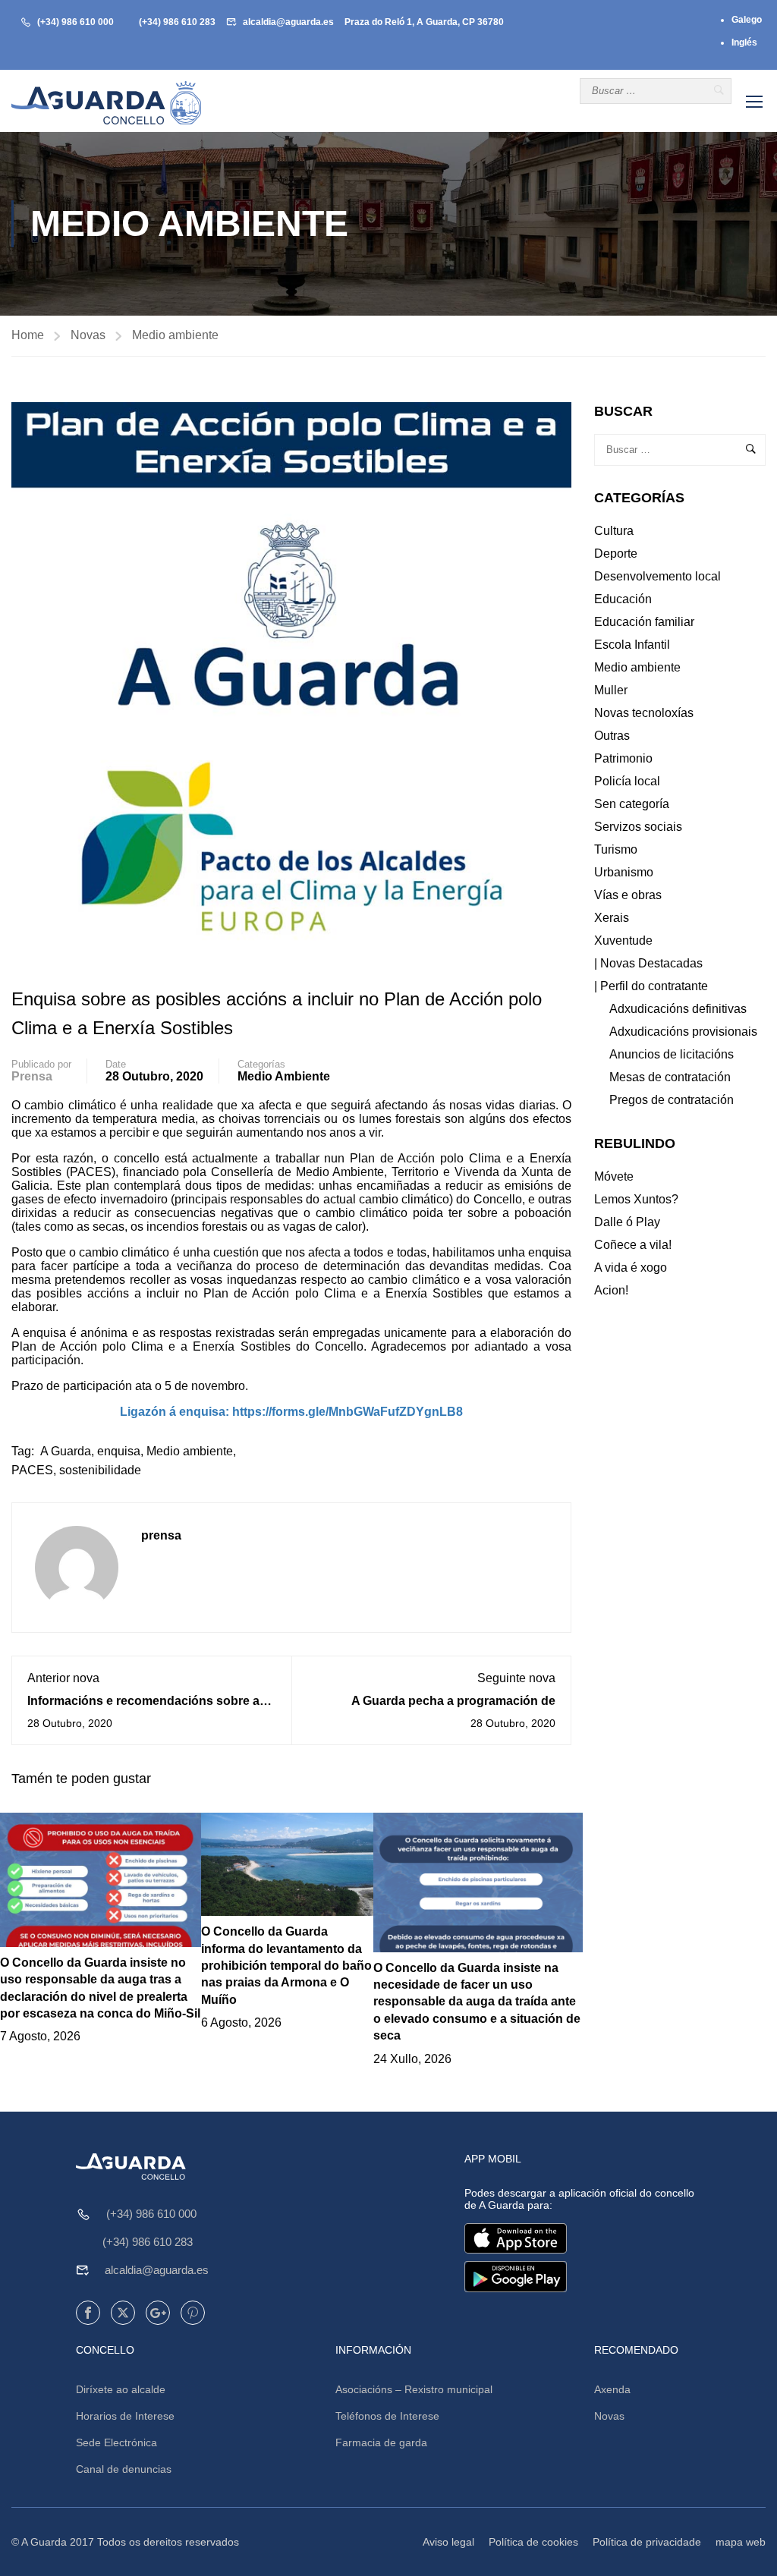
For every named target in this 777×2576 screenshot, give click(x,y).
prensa (32, 1076)
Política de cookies (533, 2542)
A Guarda (66, 1451)
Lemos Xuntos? (636, 1199)
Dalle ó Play (627, 1222)
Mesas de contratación (670, 1077)
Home (28, 335)
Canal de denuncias (124, 2469)
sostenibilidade (100, 1470)
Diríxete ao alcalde (121, 2389)
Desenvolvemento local (657, 576)
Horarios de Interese (125, 2416)
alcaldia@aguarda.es (288, 22)
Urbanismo (624, 872)
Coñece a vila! (633, 1245)
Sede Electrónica (116, 2442)
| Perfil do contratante (651, 986)
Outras (612, 736)
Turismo (616, 849)
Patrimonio (623, 758)
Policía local (627, 781)
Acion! (611, 1290)
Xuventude (623, 940)
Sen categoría (632, 804)
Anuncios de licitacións (672, 1054)
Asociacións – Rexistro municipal (414, 2389)
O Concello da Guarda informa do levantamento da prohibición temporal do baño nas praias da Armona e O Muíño (286, 1966)
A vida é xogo (631, 1268)
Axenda (612, 2389)
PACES (32, 1470)
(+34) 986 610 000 (75, 22)
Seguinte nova (516, 1678)
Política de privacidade (647, 2542)
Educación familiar (644, 622)
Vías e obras (628, 895)
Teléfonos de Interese (387, 2416)
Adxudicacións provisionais (683, 1032)
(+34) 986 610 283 (177, 22)
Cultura (614, 531)
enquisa (119, 1451)
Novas (88, 335)
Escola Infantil (632, 645)
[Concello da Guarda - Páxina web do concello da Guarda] (106, 103)
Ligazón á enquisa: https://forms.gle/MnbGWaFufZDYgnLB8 (291, 1412)
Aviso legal (448, 2542)
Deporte (616, 554)
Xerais (612, 918)
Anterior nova (63, 1678)
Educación (623, 599)
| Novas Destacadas (648, 963)
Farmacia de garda (381, 2442)
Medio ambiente (175, 335)
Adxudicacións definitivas (678, 1009)
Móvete (614, 1176)
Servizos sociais (638, 827)
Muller (611, 690)
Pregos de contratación (672, 1100)
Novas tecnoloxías (644, 713)
